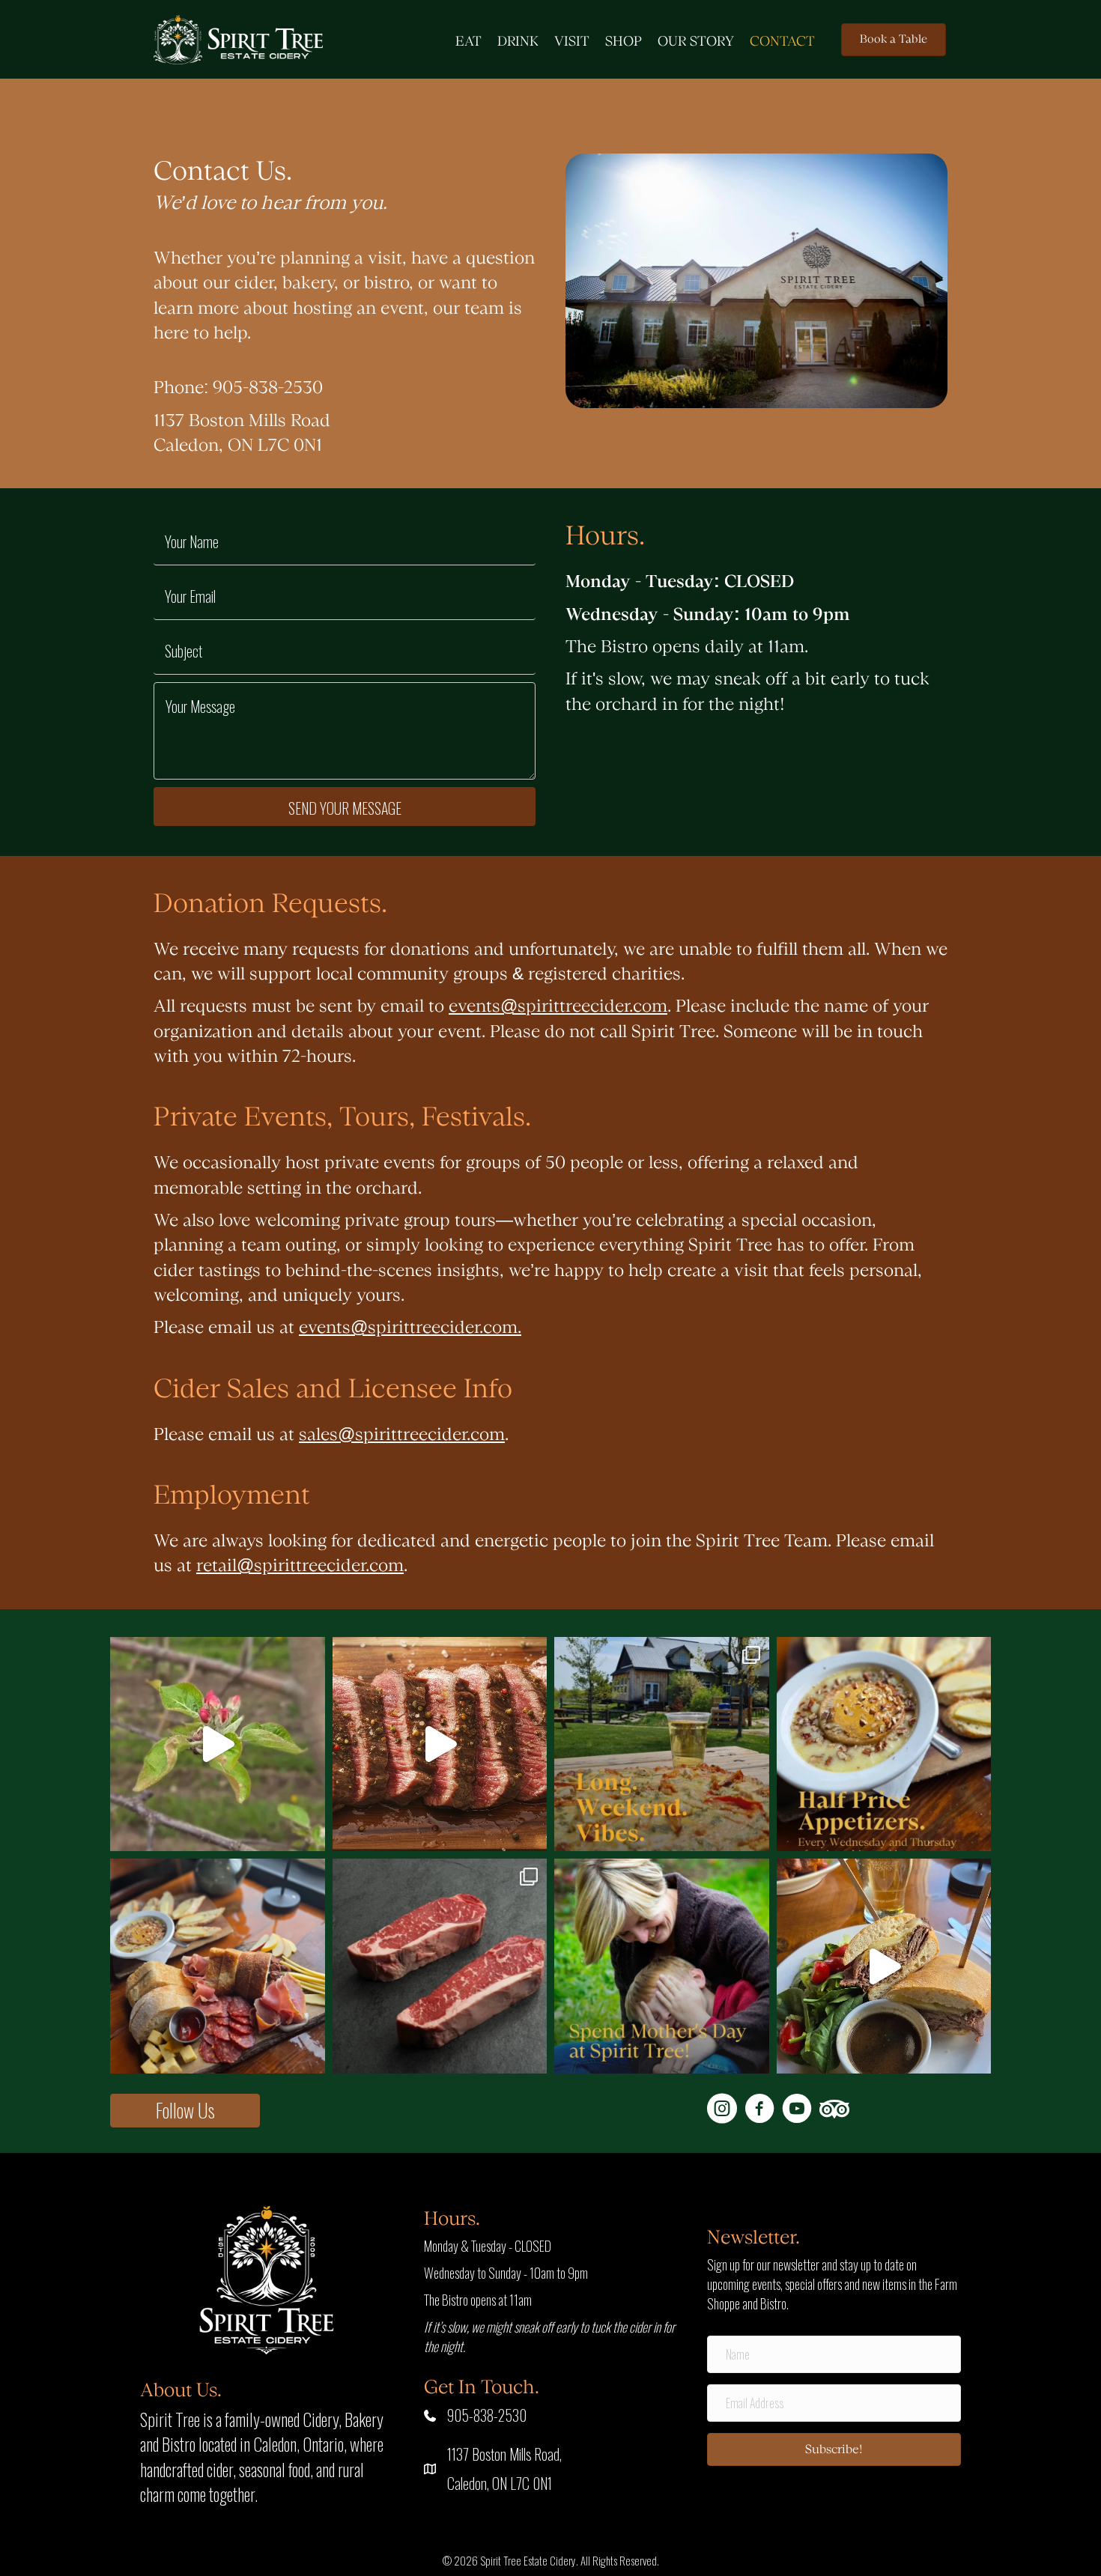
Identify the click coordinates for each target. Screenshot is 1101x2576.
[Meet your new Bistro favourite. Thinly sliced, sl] (884, 1966)
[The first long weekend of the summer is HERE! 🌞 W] (662, 1744)
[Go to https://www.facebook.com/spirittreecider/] (759, 2110)
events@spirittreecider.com (558, 1007)
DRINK (518, 42)
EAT (468, 42)
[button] (185, 2111)
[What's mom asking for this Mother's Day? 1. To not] (662, 1966)
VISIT (572, 42)
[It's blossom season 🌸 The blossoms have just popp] (218, 1744)
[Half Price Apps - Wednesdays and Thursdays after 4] (884, 1744)
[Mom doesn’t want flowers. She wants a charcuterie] (218, 1966)
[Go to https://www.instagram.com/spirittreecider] (722, 2110)
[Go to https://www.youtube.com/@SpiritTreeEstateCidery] (797, 2110)
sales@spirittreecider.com (402, 1435)
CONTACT (782, 42)
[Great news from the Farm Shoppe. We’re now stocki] (440, 1966)
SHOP (624, 42)
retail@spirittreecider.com (300, 1566)
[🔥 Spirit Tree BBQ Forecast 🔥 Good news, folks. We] (440, 1744)
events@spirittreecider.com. (410, 1328)
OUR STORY (696, 42)
